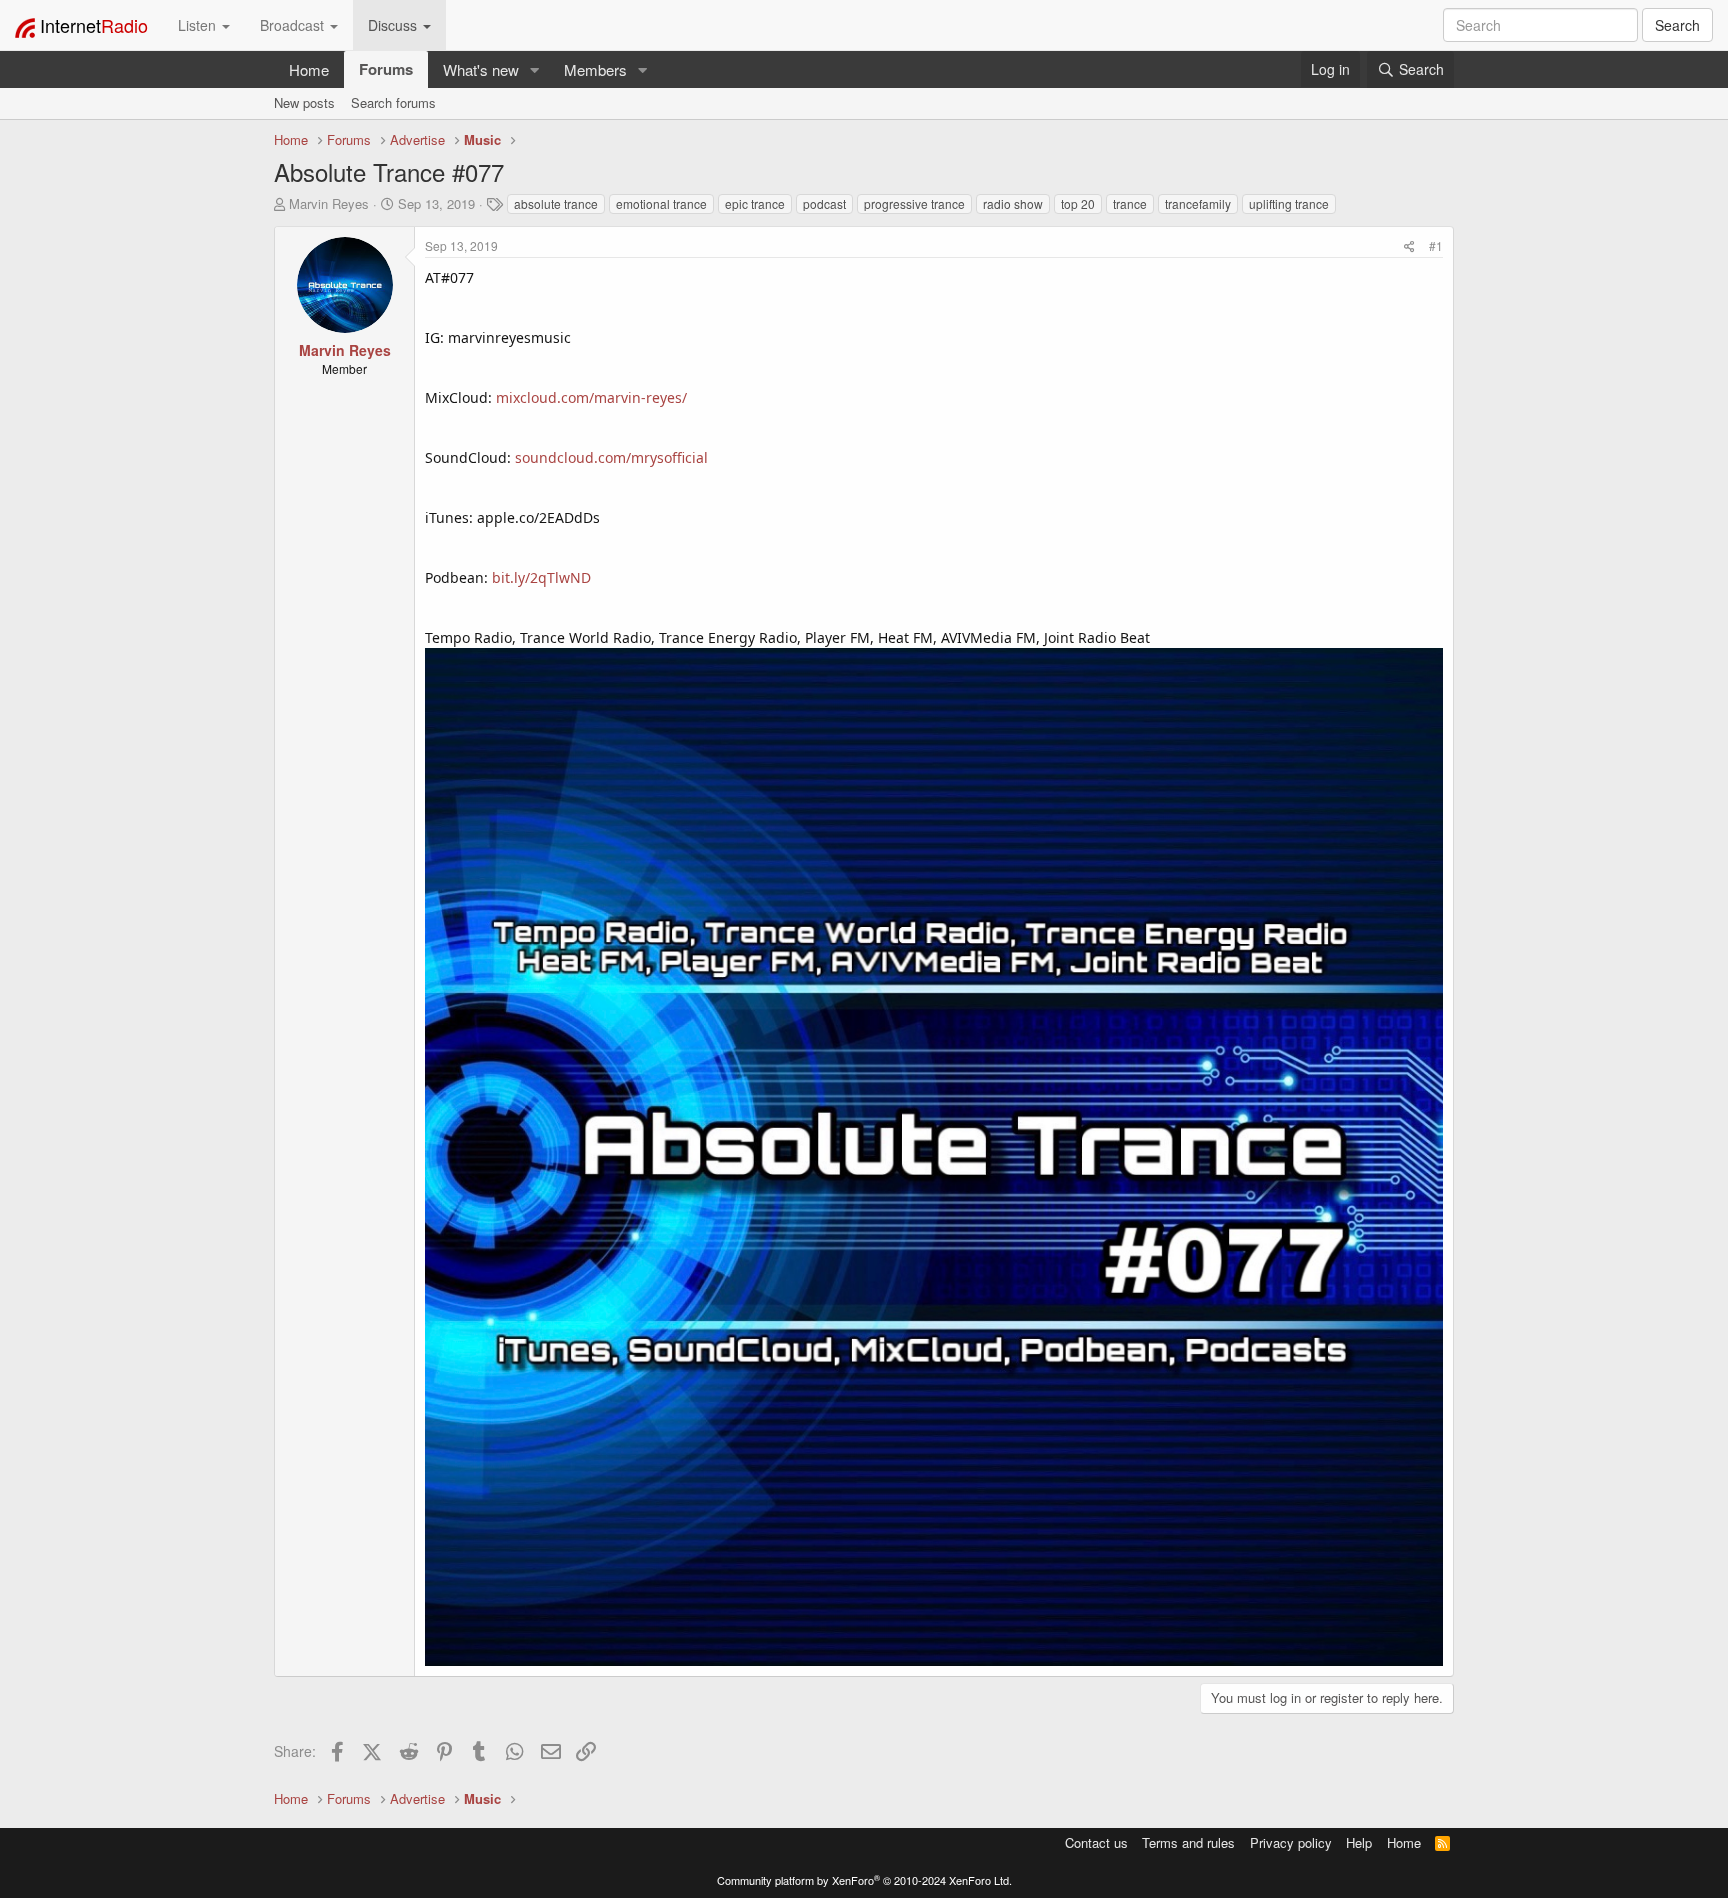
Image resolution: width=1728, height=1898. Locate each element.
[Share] (1409, 245)
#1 (1436, 245)
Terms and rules (1188, 1842)
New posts (304, 102)
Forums (386, 69)
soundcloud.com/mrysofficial (611, 457)
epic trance (755, 203)
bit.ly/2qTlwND (541, 577)
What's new (481, 69)
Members (595, 69)
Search (1677, 25)
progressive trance (914, 203)
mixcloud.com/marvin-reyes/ (591, 397)
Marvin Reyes (329, 203)
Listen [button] (199, 25)
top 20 (1078, 203)
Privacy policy (1291, 1842)
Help (1359, 1842)
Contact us (1096, 1842)
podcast (824, 203)
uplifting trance (1289, 203)
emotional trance (661, 203)
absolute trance (556, 203)
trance (1130, 203)
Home (309, 69)
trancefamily (1198, 203)
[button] (535, 69)
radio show (1013, 203)
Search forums (393, 102)
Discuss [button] (394, 25)
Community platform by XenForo (864, 1880)
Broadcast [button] (294, 25)
